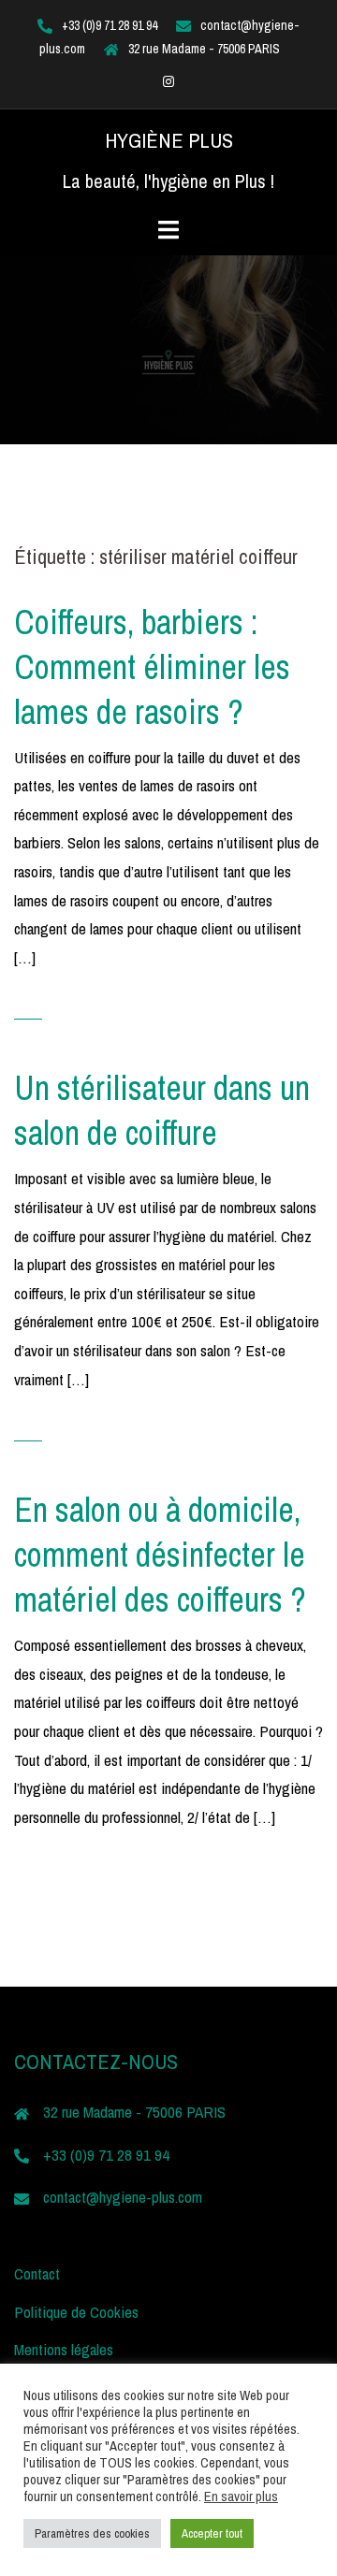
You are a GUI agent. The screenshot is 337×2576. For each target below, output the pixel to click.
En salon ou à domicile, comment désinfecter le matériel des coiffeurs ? (160, 1555)
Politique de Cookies (76, 2312)
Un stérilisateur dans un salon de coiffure (162, 1110)
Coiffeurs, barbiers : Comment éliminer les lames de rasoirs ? (152, 667)
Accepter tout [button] (212, 2533)
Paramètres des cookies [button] (92, 2533)
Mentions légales (64, 2349)
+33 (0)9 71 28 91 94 (110, 25)
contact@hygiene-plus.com (123, 2197)
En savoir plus (241, 2496)
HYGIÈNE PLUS (169, 140)
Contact (37, 2273)
